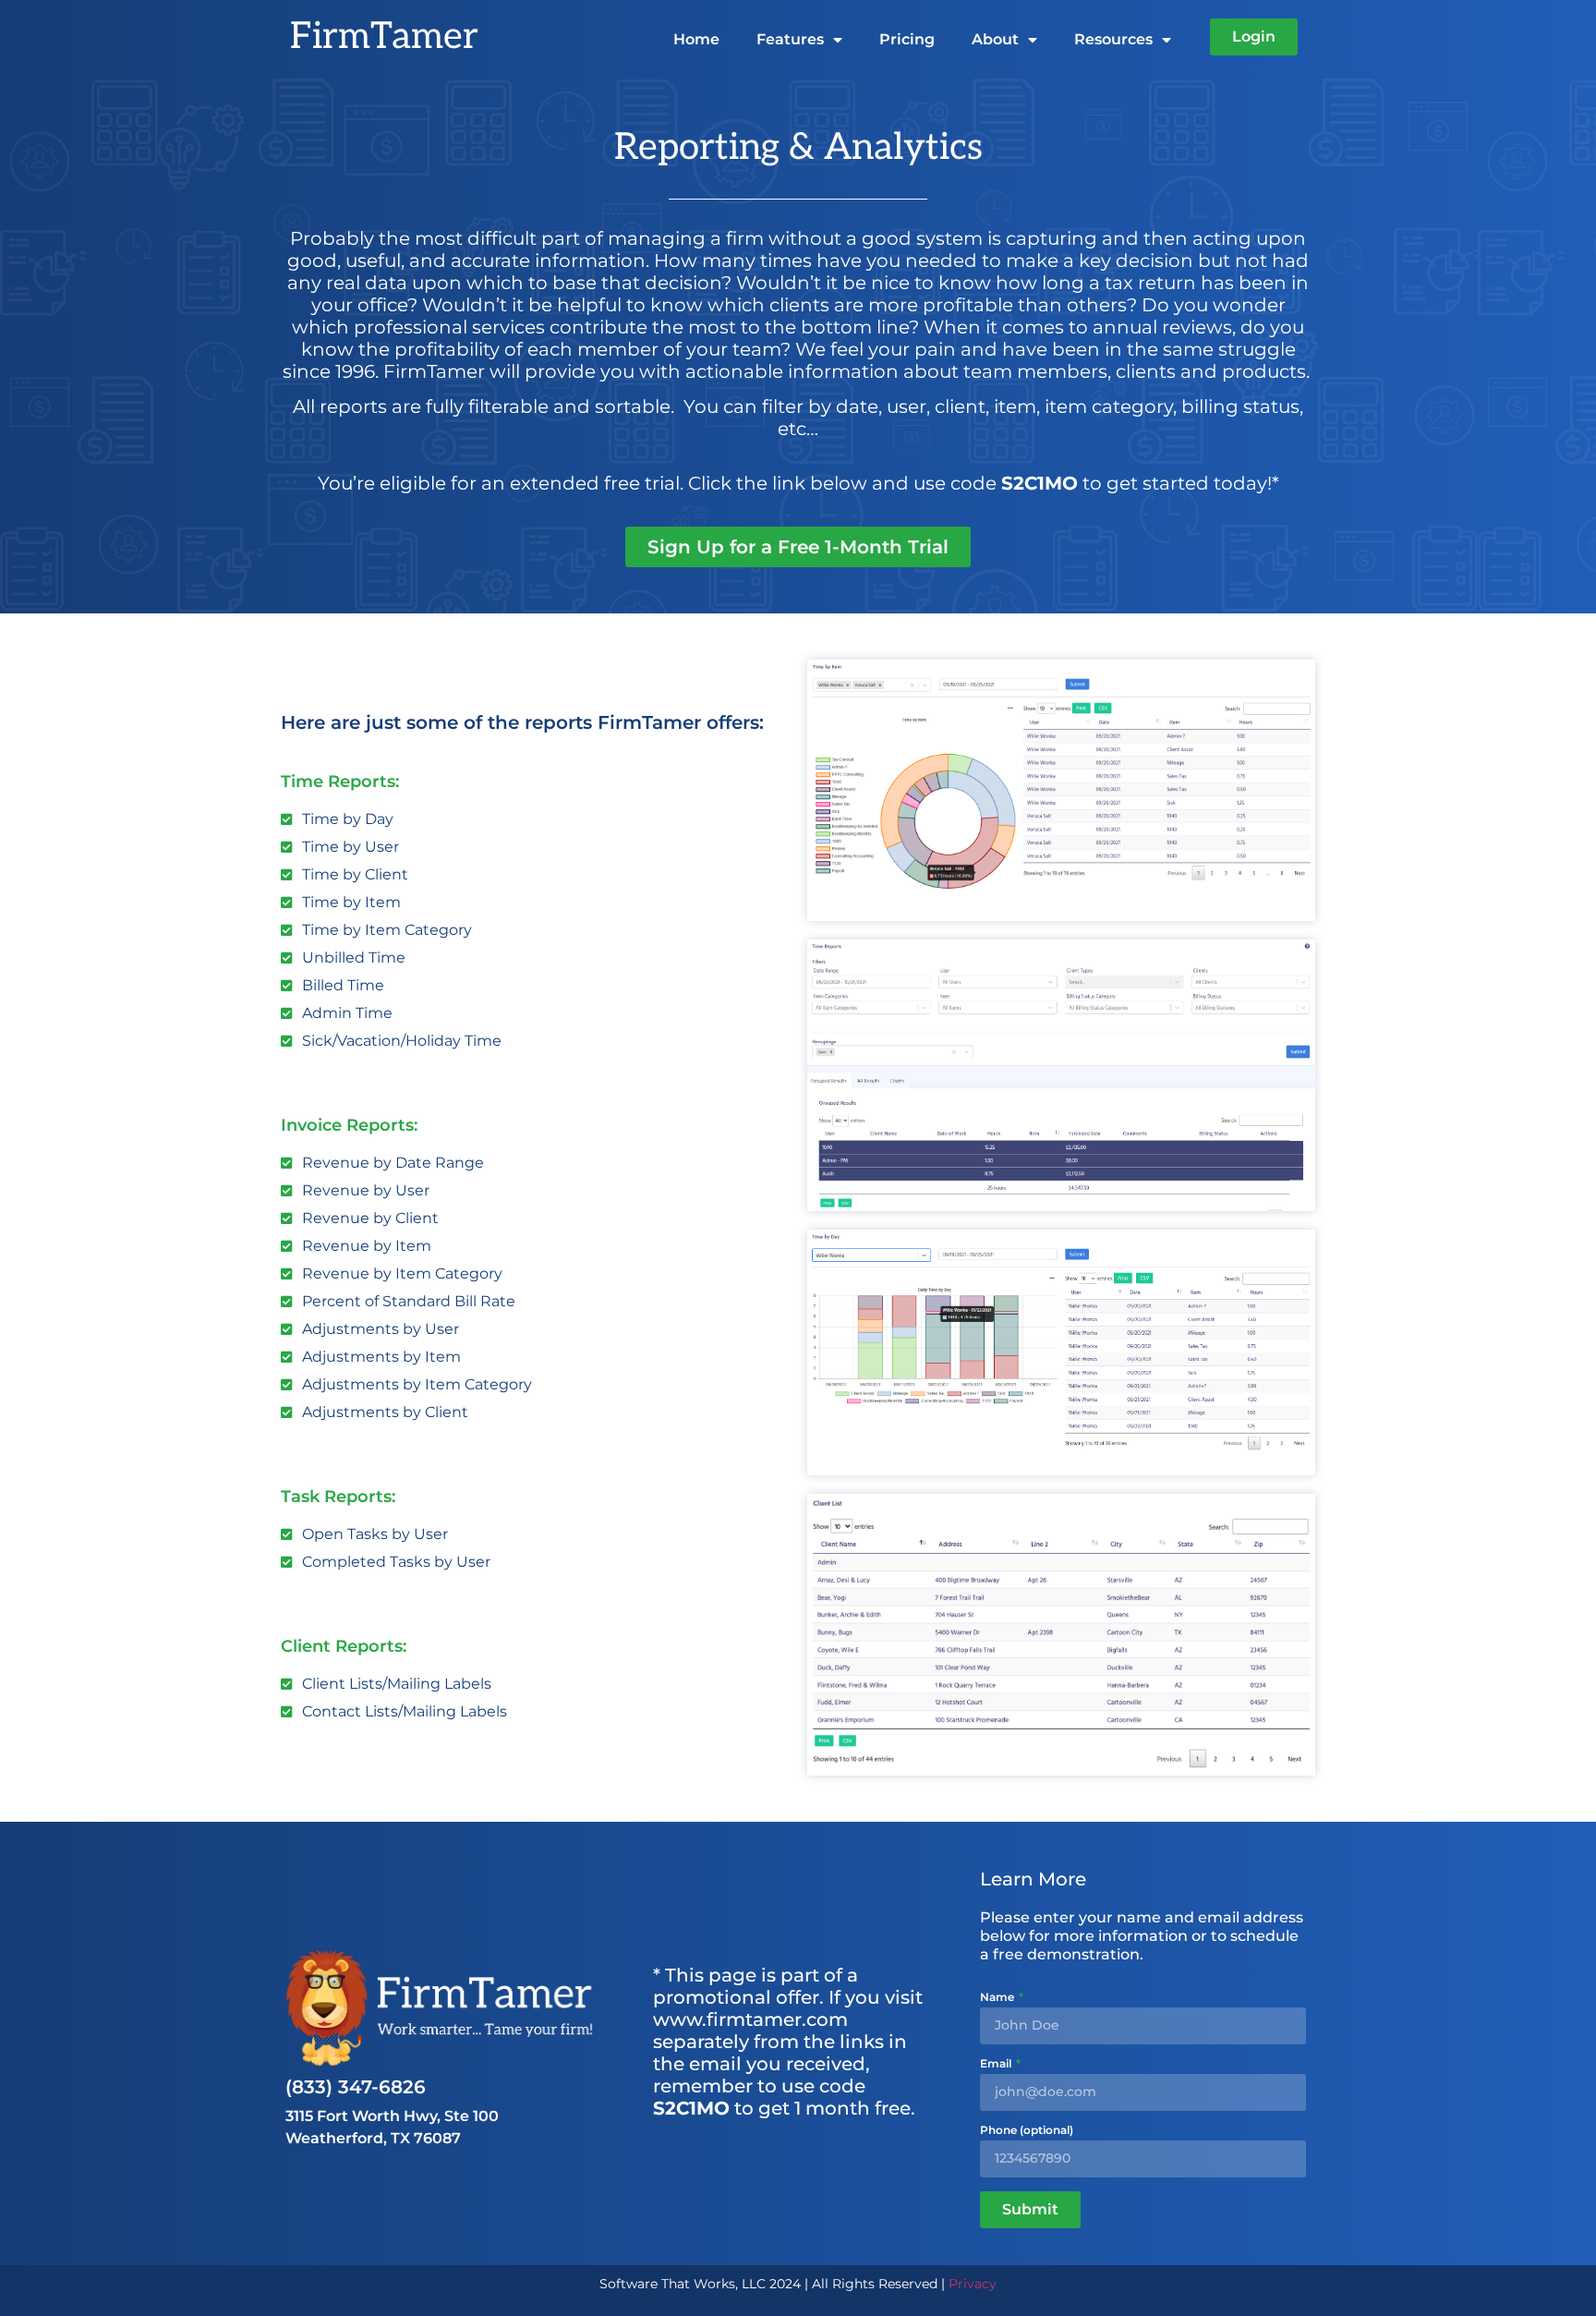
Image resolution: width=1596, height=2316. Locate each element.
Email (997, 2064)
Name (998, 1998)
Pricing (907, 39)
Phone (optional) (1027, 2131)
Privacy (973, 2284)
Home (696, 39)
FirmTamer (384, 37)
